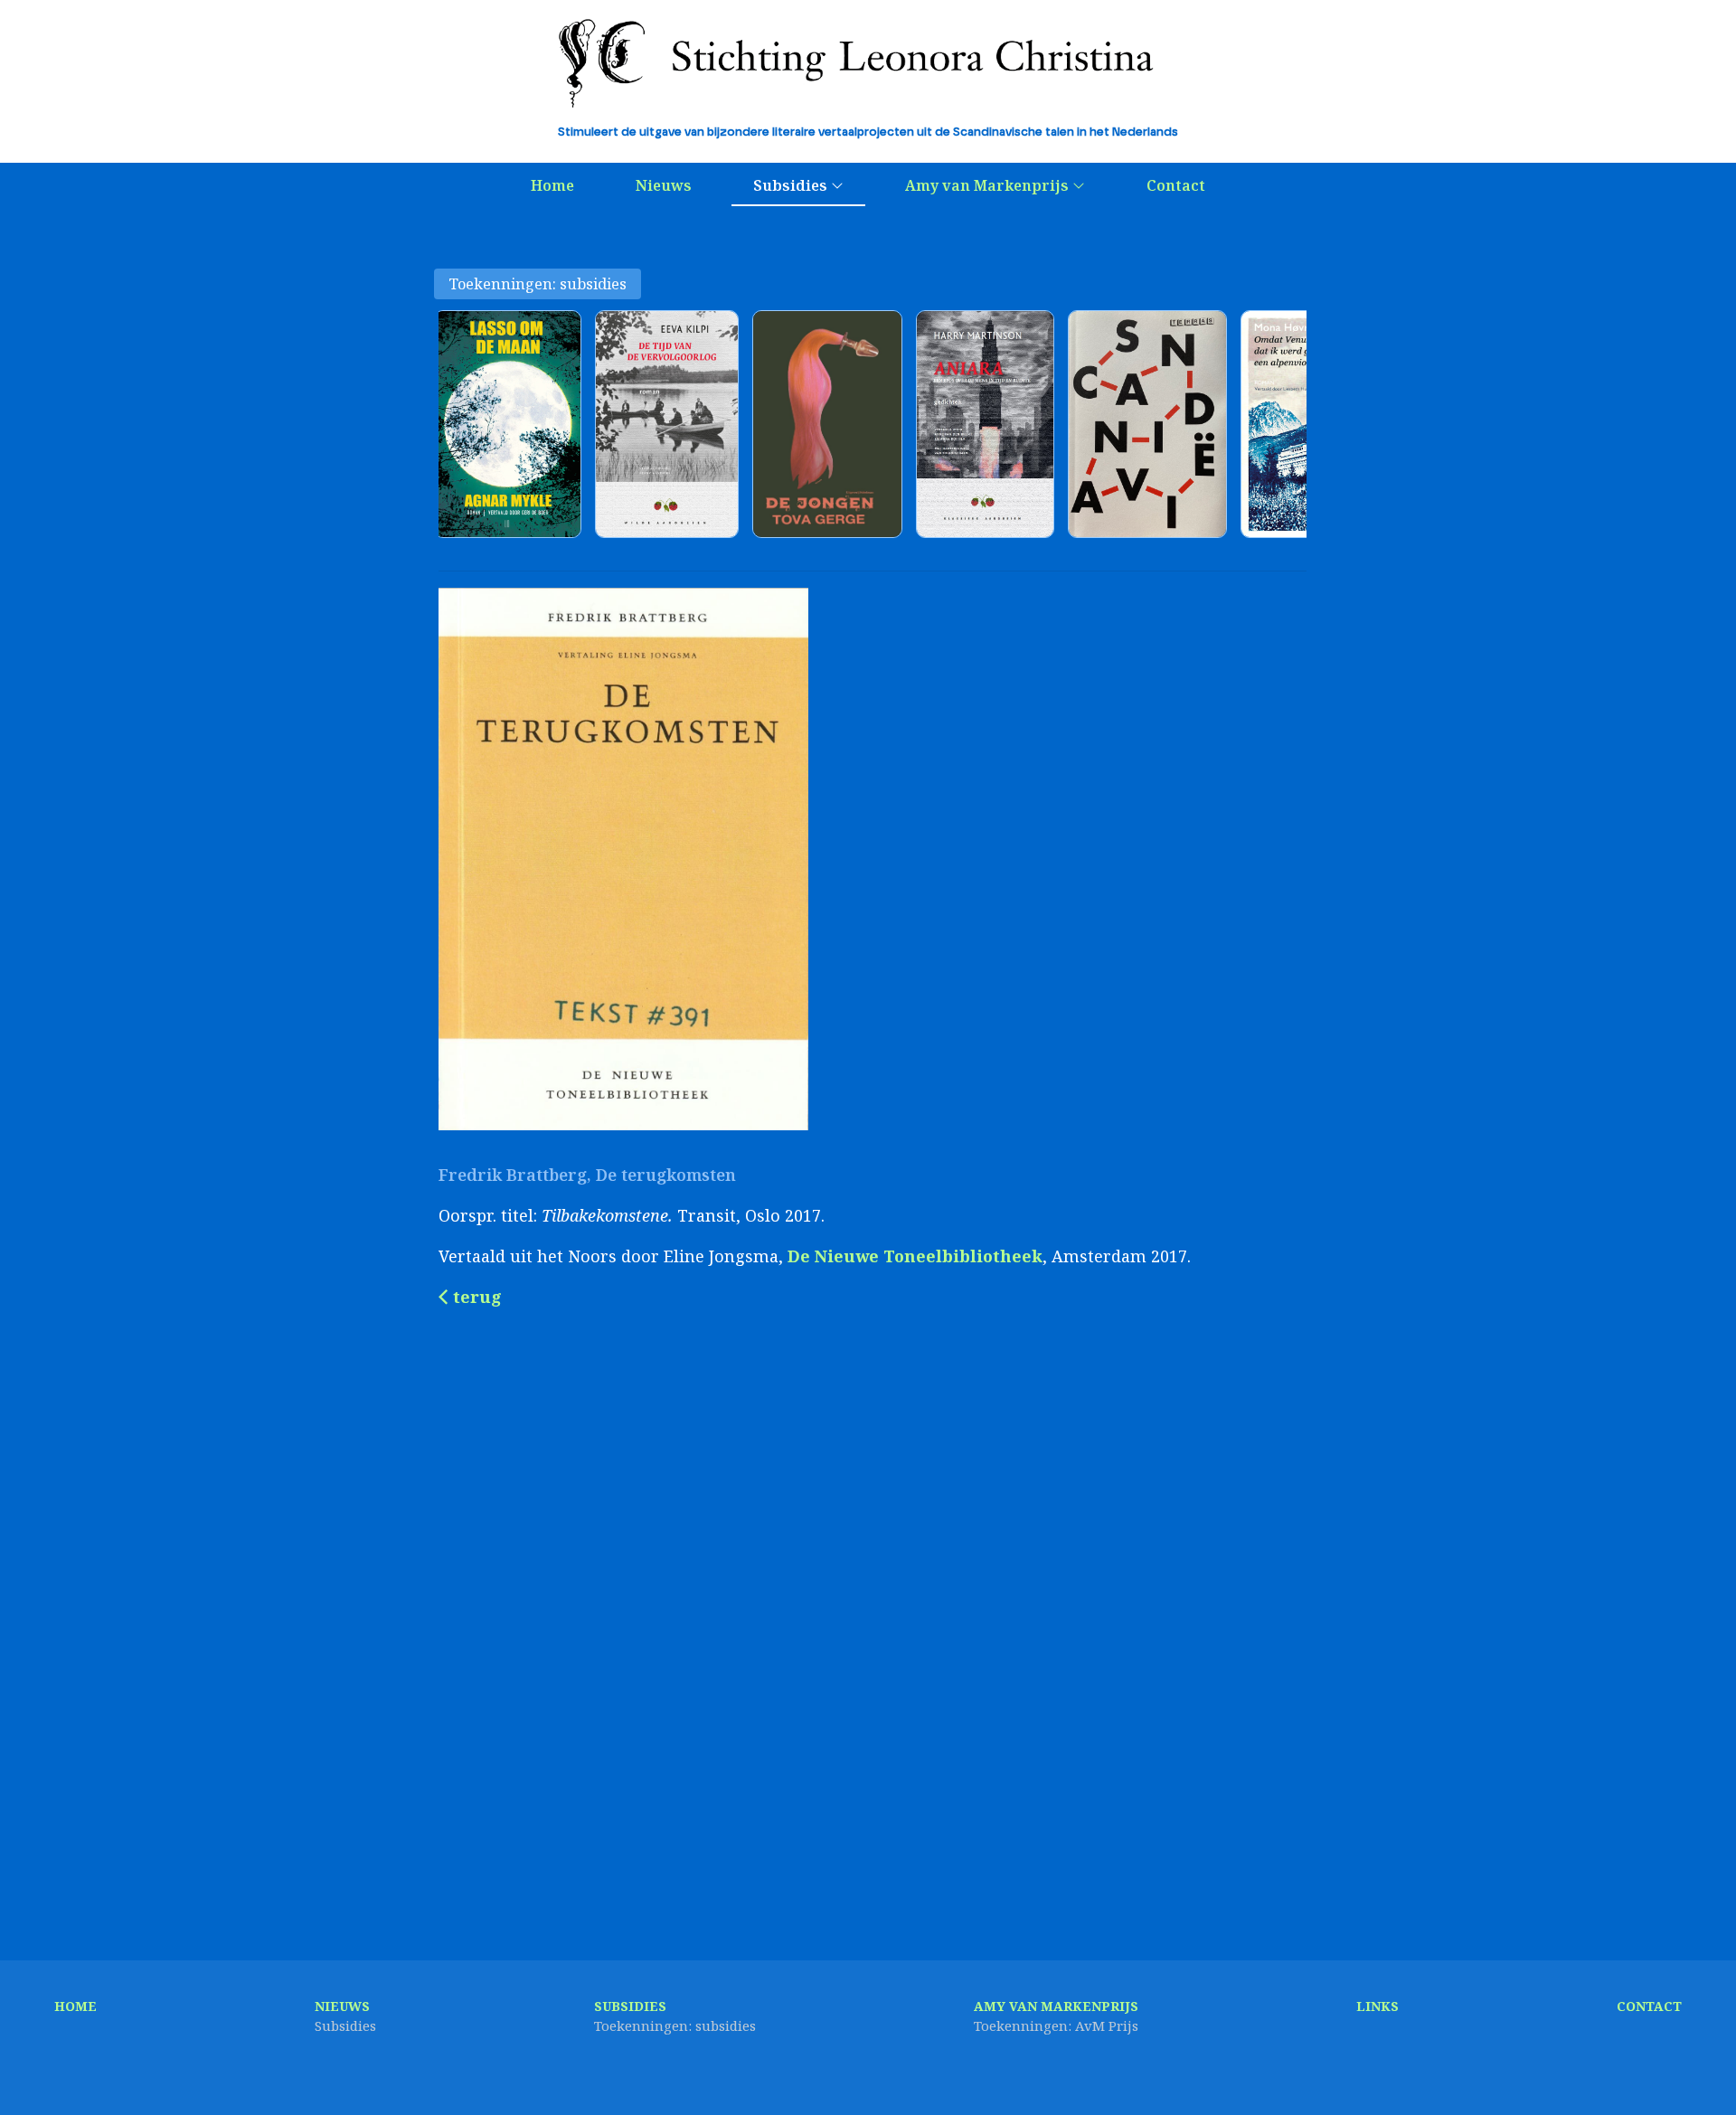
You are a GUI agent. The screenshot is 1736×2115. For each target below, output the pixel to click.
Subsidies (792, 185)
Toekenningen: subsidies (538, 284)
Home (552, 185)
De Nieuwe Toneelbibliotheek (915, 1256)
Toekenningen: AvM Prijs (1056, 2025)
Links (1377, 2006)
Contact (1176, 185)
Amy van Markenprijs (989, 185)
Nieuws (664, 185)
